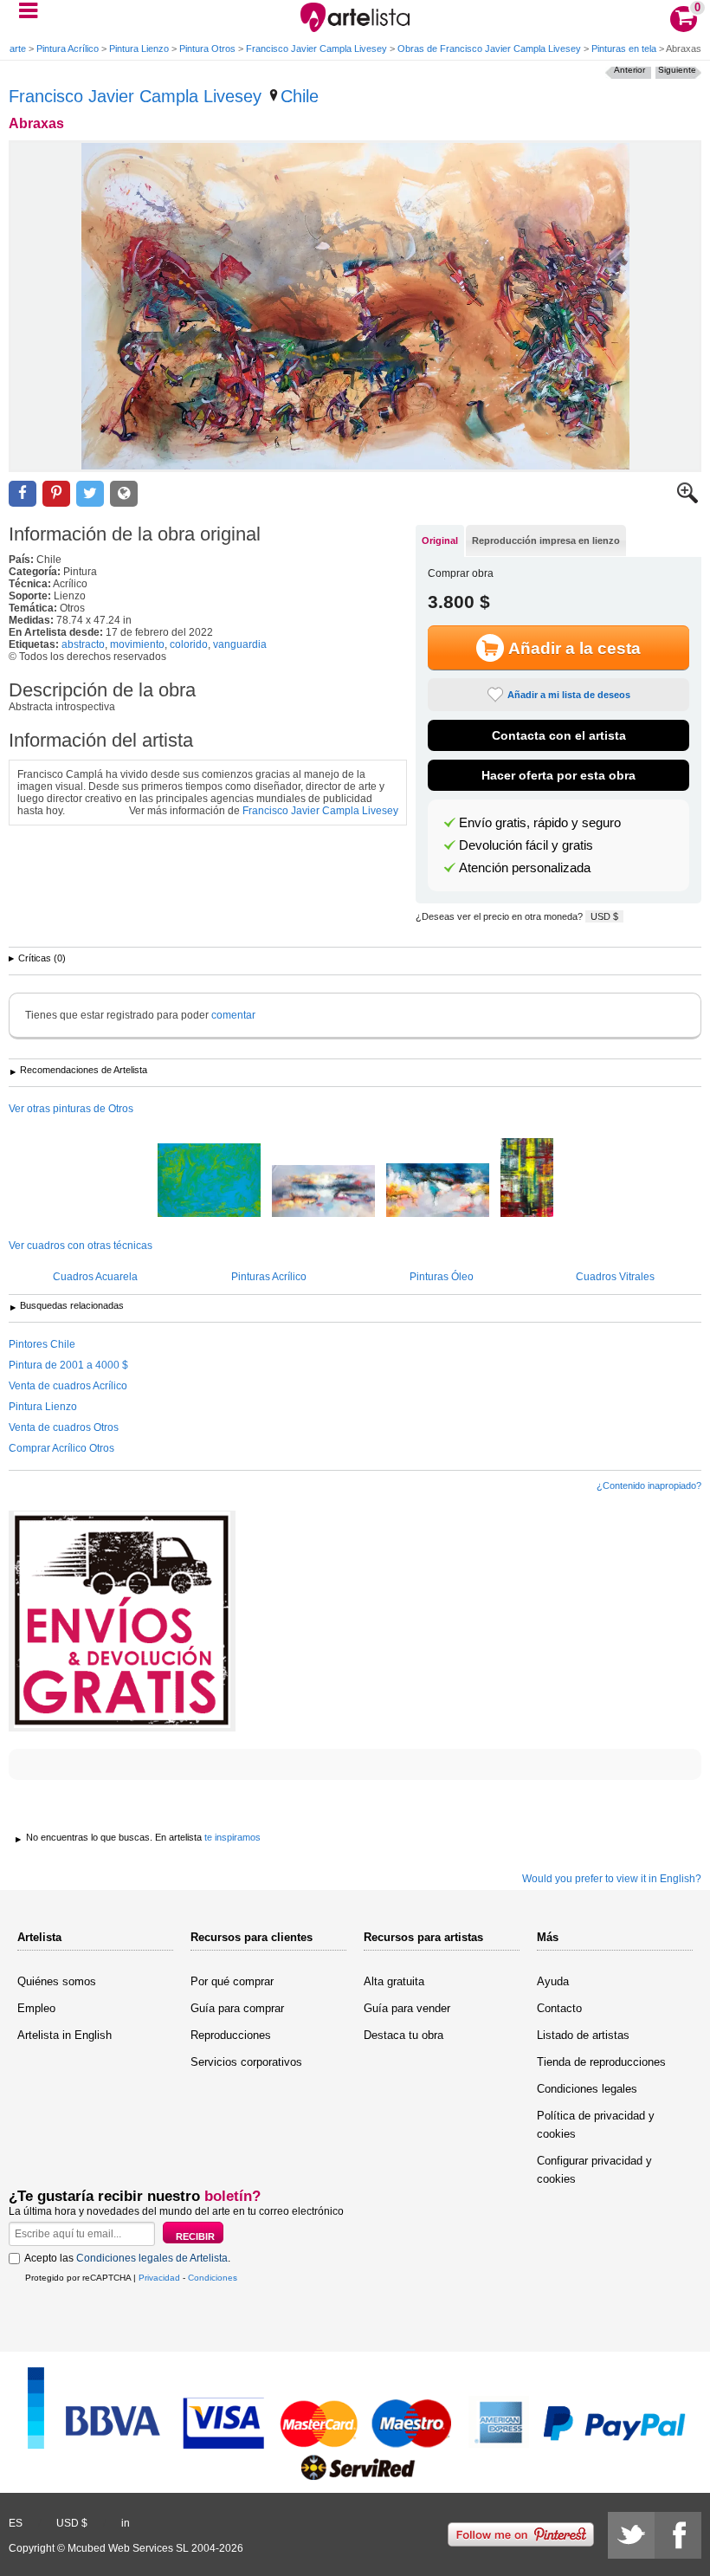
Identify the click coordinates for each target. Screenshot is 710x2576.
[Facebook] (678, 2535)
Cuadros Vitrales (615, 1277)
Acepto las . (127, 2258)
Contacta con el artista (559, 735)
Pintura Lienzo (139, 49)
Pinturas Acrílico (269, 1277)
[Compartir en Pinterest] (56, 494)
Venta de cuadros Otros (64, 1427)
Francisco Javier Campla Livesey (316, 49)
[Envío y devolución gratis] (122, 1621)
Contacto (559, 2008)
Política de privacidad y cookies (596, 2125)
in (126, 2523)
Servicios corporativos (246, 2062)
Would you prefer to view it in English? (612, 1879)
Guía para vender (407, 2008)
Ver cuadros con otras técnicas (81, 1246)
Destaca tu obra (403, 2035)
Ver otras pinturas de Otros (71, 1109)
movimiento (137, 644)
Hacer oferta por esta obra (558, 775)
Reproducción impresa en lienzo (546, 540)
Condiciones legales (587, 2089)
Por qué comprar (232, 1981)
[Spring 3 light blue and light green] (209, 1181)
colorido (189, 644)
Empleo (36, 2008)
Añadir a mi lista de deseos (569, 695)
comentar (233, 1015)
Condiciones (213, 2278)
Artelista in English (65, 2035)
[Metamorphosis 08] (527, 1179)
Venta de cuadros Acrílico (68, 1386)
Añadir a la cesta (574, 648)
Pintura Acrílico (68, 49)
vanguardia (240, 644)
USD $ (604, 916)
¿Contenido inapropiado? (649, 1485)
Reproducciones (231, 2035)
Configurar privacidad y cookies (594, 2170)
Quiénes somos (57, 1981)
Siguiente (677, 70)
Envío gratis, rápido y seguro (540, 823)
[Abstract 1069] (438, 1191)
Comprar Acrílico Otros (61, 1448)
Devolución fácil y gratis (526, 845)
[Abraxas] (355, 306)
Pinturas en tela (624, 49)
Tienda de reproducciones (601, 2062)
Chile (300, 96)
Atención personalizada (525, 868)
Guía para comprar (237, 2008)
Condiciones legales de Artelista (152, 2258)
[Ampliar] (687, 500)
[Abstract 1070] (323, 1192)
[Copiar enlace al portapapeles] (124, 494)
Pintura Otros (207, 49)
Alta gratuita (394, 1981)
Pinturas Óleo (442, 1277)
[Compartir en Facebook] (23, 494)
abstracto (83, 644)
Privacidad (159, 2278)
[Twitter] (631, 2535)
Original (440, 540)
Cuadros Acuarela (95, 1277)
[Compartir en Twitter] (90, 494)
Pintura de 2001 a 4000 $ (68, 1365)
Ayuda (553, 1981)
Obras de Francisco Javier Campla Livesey (489, 49)
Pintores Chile (42, 1344)
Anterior (629, 70)
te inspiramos (232, 1837)
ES (16, 2523)
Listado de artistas (583, 2035)
